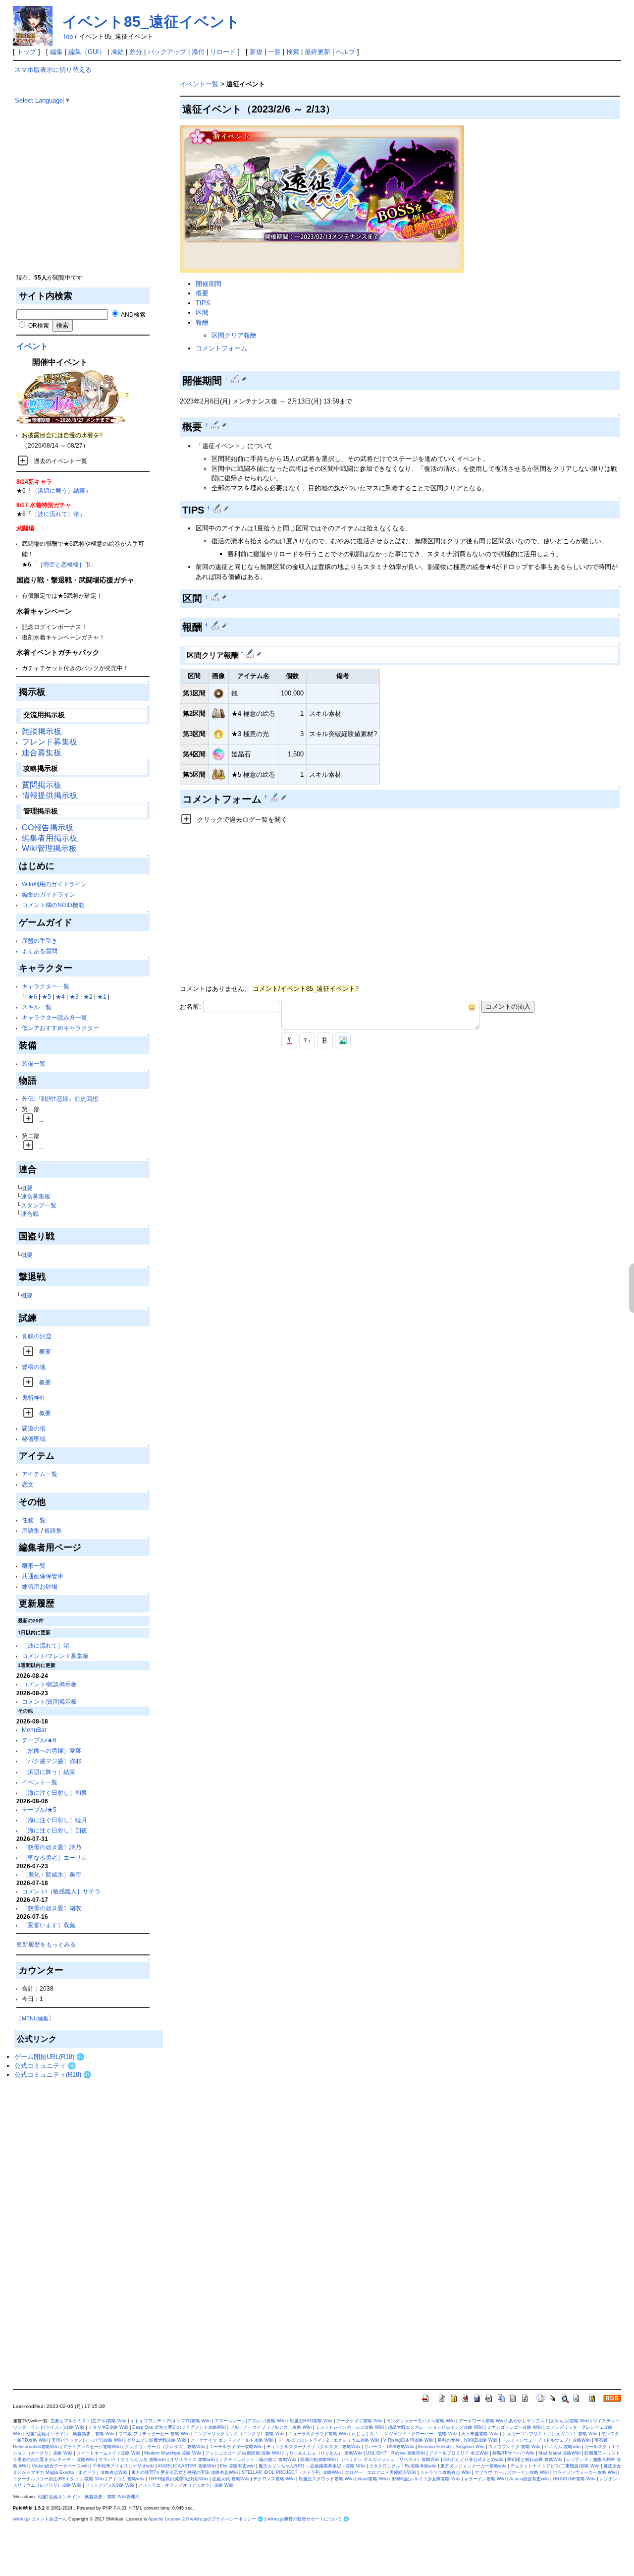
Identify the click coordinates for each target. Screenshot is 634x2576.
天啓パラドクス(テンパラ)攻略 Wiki (87, 2440)
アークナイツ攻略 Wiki (359, 2421)
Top (68, 36)
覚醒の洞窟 (37, 1336)
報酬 (202, 322)
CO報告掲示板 (48, 828)
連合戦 (30, 1214)
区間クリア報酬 (234, 335)
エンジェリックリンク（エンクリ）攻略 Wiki (239, 2434)
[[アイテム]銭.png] (218, 693)
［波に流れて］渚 (55, 514)
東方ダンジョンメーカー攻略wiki (473, 2466)
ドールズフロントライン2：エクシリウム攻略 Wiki (328, 2440)
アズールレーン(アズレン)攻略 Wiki (250, 2421)
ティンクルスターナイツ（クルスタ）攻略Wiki (313, 2447)
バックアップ (167, 52)
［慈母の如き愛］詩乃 (52, 1847)
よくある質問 (40, 951)
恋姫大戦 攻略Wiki (231, 2479)
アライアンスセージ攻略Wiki (92, 2447)
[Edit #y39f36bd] (218, 508)
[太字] (325, 1040)
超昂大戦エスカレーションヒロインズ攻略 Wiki (435, 2427)
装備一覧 (34, 1063)
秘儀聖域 (34, 1439)
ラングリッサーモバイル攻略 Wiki (421, 2421)
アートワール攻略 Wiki (482, 2421)
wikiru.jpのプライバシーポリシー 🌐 (227, 2519)
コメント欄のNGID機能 (53, 905)
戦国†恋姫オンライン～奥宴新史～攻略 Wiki (70, 2434)
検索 (293, 52)
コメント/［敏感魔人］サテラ (61, 1891)
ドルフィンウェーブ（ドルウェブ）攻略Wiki (546, 2440)
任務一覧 (34, 1520)
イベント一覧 (40, 1782)
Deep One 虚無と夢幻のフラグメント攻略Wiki (179, 2427)
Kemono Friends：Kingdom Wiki (451, 2447)
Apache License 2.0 (168, 2519)
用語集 (31, 1530)
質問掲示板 (42, 785)
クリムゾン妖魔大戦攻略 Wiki (157, 2440)
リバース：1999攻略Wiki (389, 2447)
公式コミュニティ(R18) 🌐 (53, 2075)
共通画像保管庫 (43, 1576)
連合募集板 (42, 753)
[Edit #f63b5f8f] (216, 597)
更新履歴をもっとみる (46, 1944)
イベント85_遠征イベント (151, 22)
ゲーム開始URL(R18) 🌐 (49, 2057)
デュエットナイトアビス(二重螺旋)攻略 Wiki (555, 2466)
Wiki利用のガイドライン (54, 884)
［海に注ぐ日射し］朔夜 (54, 1830)
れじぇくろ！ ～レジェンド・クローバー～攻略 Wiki (404, 2434)
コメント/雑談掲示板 (49, 1684)
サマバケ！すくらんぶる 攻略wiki (132, 2460)
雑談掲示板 (42, 731)
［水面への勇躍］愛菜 (52, 1750)
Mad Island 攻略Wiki (559, 2453)
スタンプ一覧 (39, 1205)
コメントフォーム (221, 348)
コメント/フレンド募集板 (55, 1656)
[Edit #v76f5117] (216, 625)
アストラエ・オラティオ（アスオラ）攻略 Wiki (186, 2485)
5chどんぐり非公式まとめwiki (473, 2460)
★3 (74, 997)
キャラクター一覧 (46, 986)
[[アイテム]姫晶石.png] (218, 754)
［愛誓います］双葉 (49, 1925)
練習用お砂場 (40, 1586)
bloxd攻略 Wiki (373, 2479)
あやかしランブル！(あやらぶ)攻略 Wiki (549, 2421)
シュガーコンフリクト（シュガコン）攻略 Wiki (550, 2434)
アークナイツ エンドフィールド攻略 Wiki (232, 2440)
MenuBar (34, 1730)
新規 (256, 52)
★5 (46, 997)
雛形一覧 (34, 1566)
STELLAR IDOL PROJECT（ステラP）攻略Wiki (291, 2472)
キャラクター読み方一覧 (54, 1017)
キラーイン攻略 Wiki (485, 2479)
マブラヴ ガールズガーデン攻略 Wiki (512, 2472)
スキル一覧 (37, 1007)
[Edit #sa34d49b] (276, 797)
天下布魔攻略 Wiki (480, 2434)
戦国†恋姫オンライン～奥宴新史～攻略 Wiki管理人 (89, 2497)
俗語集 (53, 1530)
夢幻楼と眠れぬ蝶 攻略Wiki (535, 2460)
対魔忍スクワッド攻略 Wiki (326, 2479)
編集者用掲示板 (50, 838)
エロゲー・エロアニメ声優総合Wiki (380, 2472)
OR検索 (38, 325)
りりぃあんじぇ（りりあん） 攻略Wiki (323, 2453)
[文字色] (289, 1040)
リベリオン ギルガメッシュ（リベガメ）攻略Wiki (390, 2460)
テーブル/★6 (39, 1740)
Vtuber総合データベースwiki (60, 2466)
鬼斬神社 (34, 1398)
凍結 (117, 52)
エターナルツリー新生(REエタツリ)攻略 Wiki (58, 2479)
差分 (136, 52)
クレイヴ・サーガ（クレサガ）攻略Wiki (165, 2447)
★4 (60, 997)
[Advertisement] (89, 203)
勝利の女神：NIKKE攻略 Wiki (467, 2440)
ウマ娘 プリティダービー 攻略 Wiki (154, 2434)
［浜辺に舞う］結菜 (58, 490)
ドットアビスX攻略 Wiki (110, 2485)
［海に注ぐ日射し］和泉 (54, 1793)
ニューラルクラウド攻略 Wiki (318, 2434)
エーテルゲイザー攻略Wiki (236, 2447)
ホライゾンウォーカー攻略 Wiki (585, 2472)
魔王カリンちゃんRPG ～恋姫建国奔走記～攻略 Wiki (312, 2466)
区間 (202, 313)
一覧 (274, 52)
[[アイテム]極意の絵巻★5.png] (218, 774)
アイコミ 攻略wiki (126, 2479)
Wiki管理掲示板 (49, 848)
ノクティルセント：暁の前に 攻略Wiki (258, 2460)
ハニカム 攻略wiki (562, 2447)
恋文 (28, 1484)
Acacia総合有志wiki (529, 2479)
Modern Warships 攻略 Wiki (173, 2453)
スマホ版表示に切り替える (53, 70)
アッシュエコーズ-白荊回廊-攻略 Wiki (243, 2453)
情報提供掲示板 (50, 795)
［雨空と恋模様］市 (64, 564)
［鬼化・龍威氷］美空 (52, 1874)
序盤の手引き (40, 941)
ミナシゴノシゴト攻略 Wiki (514, 2427)
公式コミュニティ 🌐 (45, 2066)
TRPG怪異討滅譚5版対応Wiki (178, 2479)
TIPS (203, 303)
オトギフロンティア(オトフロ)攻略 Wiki (170, 2421)
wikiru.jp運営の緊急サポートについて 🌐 (308, 2519)
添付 (198, 52)
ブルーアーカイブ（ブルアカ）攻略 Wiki (271, 2427)
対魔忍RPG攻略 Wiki (311, 2421)
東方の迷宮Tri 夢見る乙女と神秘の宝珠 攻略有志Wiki (185, 2472)
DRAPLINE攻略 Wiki (574, 2479)
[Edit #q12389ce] (236, 379)
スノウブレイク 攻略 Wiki (514, 2447)
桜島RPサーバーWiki (513, 2453)
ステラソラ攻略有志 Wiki (445, 2472)
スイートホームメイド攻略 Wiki (108, 2453)
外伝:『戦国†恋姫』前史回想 (60, 1099)
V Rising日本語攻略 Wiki (408, 2440)
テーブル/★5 (39, 1809)
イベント (32, 346)
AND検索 (133, 315)
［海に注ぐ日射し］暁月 (54, 1820)
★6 (32, 997)
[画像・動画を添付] (343, 1040)
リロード (223, 52)
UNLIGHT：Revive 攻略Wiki (396, 2453)
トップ (26, 52)
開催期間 (209, 284)
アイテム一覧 (40, 1474)
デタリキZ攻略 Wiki (108, 2427)
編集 (56, 52)
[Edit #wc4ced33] (251, 653)
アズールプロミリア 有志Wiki (459, 2453)
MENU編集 (35, 2018)
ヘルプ (345, 52)
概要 (27, 1188)
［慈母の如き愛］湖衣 (52, 1908)
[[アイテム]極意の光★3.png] (218, 733)
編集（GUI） (87, 52)
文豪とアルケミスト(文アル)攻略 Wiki (88, 2421)
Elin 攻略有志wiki (237, 2466)
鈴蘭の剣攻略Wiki (318, 2460)
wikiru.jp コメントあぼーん (40, 2519)
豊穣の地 (34, 1367)
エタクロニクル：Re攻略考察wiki (403, 2466)
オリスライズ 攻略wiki (192, 2460)
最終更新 (317, 52)
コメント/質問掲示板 (49, 1701)
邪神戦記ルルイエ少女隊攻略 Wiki (426, 2479)
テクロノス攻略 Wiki (274, 2479)
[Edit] (244, 379)
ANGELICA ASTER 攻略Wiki (187, 2466)
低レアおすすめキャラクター (60, 1028)
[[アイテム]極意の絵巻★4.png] (218, 713)
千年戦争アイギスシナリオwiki (123, 2466)
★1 (102, 997)
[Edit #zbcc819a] (216, 425)
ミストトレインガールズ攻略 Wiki (350, 2427)
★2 (88, 997)
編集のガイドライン (49, 894)
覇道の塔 (34, 1428)
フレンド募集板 (50, 742)
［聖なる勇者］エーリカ (54, 1858)
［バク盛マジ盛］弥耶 (52, 1761)
